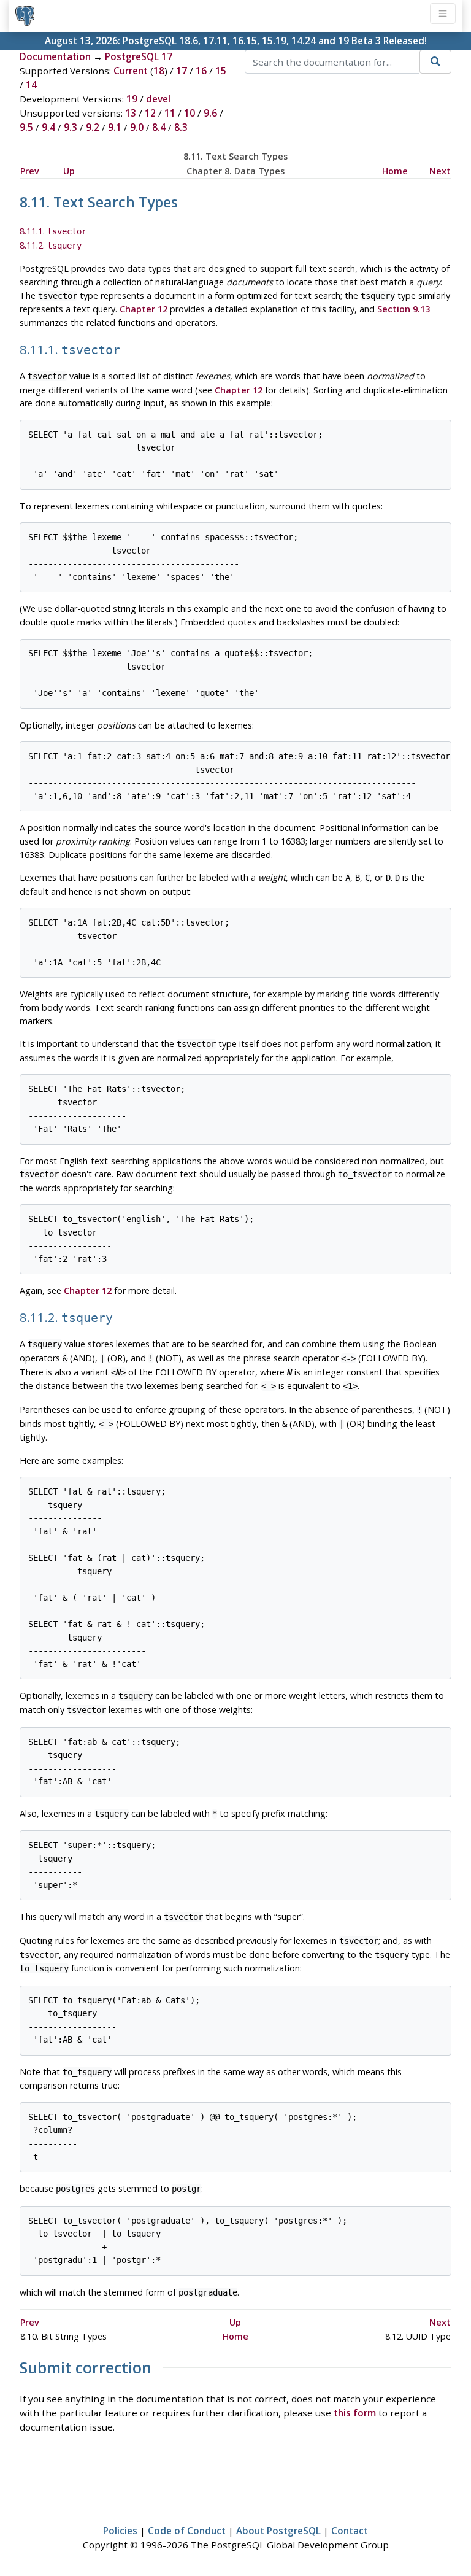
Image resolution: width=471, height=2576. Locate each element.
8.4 (159, 127)
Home (395, 171)
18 (159, 71)
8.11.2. (51, 245)
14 (31, 85)
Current (131, 71)
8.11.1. (53, 231)
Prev (30, 171)
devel (158, 99)
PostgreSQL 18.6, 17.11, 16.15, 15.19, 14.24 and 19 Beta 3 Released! (275, 41)
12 (150, 113)
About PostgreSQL (278, 2531)
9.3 (71, 127)
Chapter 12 (144, 309)
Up (69, 171)
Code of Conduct (187, 2531)
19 (132, 99)
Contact (350, 2531)
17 (182, 71)
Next (440, 171)
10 (190, 113)
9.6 (210, 113)
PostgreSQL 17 (139, 56)
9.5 (26, 127)
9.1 (115, 127)
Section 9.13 (404, 309)
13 (131, 113)
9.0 (137, 127)
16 (201, 71)
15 (221, 71)
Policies (120, 2531)
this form (355, 2413)
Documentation (55, 56)
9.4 (48, 127)
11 (170, 113)
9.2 (93, 127)
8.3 (181, 127)
